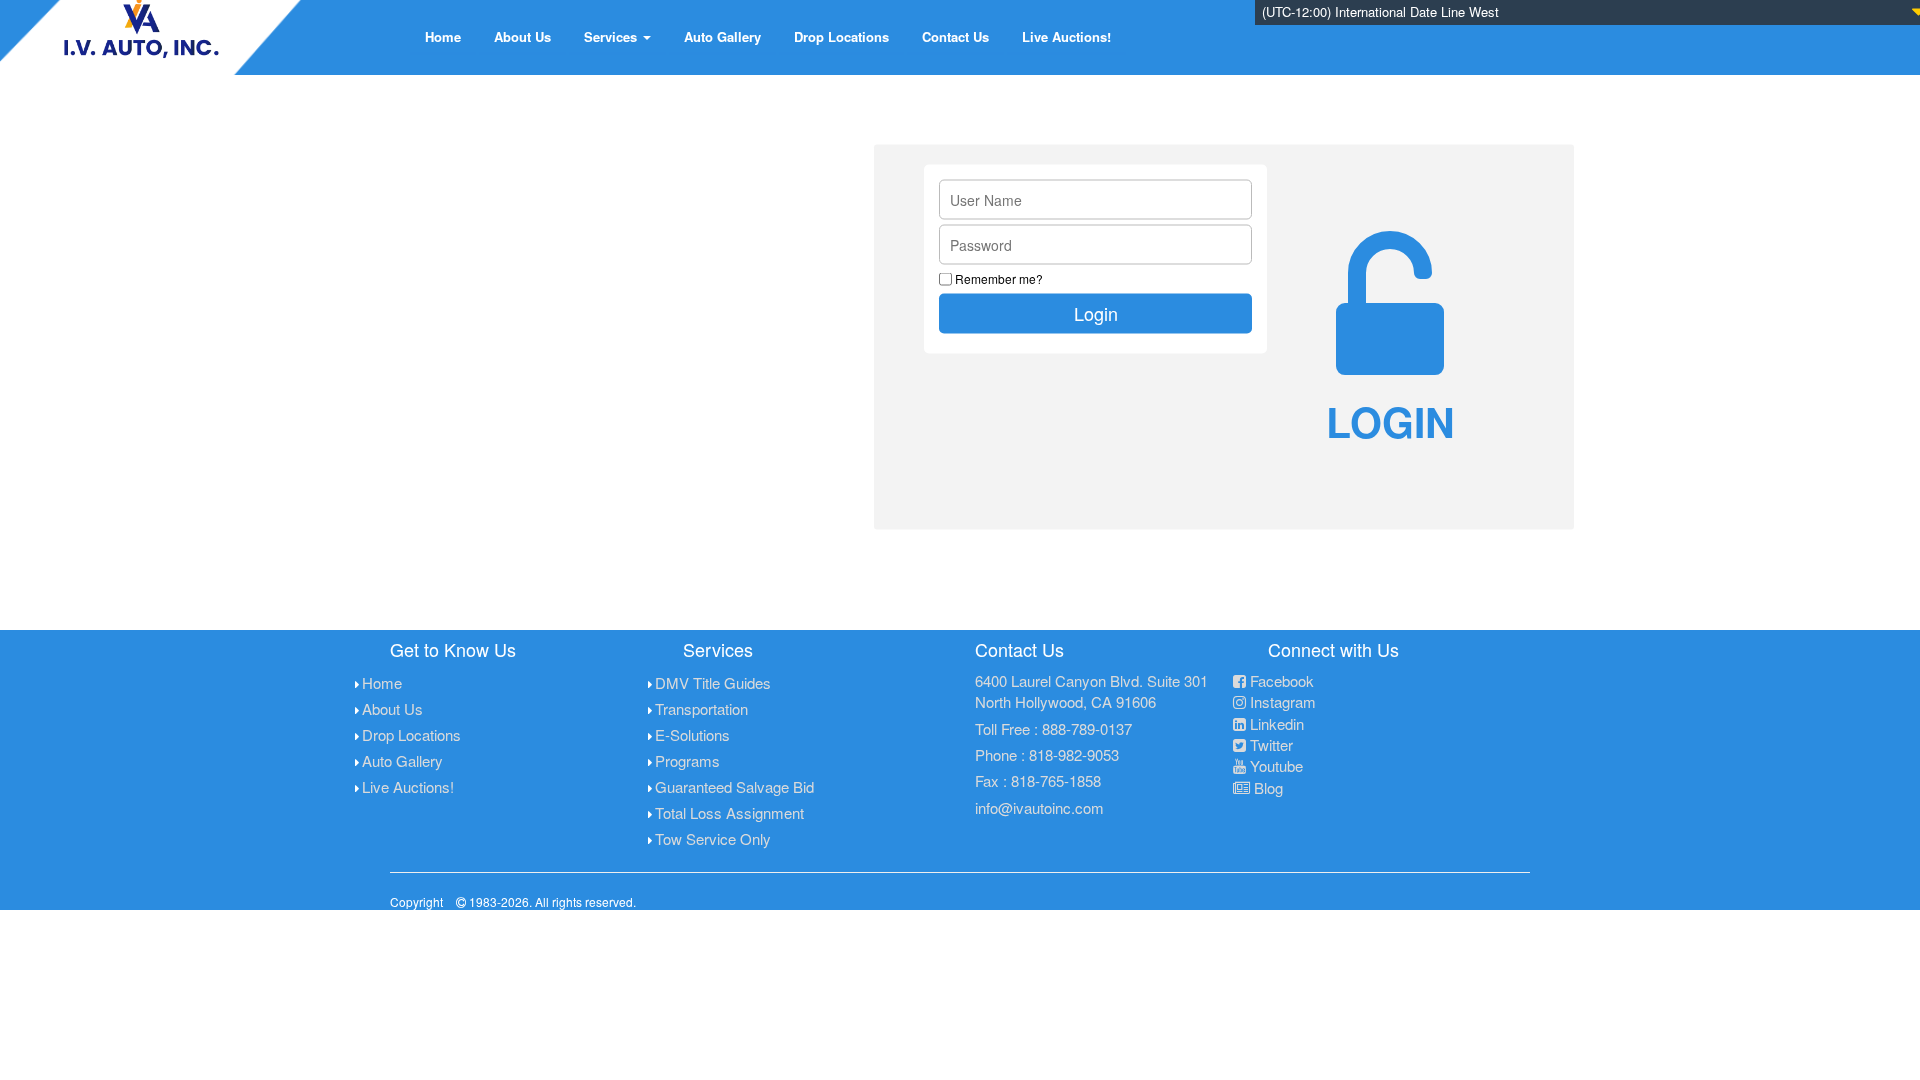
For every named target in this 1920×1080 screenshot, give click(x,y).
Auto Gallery (722, 36)
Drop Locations (841, 36)
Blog (1266, 787)
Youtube (1274, 765)
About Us (522, 36)
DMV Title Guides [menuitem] (713, 682)
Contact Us (955, 36)
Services (612, 36)
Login (1096, 313)
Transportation (701, 708)
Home (443, 36)
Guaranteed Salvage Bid (734, 786)
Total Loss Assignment (729, 812)
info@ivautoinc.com (1039, 807)
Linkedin (1275, 723)
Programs (687, 760)
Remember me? (999, 278)
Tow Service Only (713, 838)
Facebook (1280, 680)
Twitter (1269, 744)
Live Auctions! (1066, 36)
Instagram (1281, 701)
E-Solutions (692, 734)
